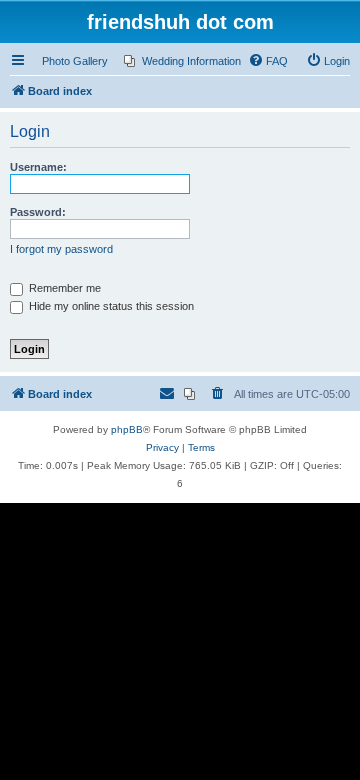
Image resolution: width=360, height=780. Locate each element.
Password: (38, 212)
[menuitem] (182, 61)
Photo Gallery (75, 61)
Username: (38, 167)
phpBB (127, 429)
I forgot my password (61, 249)
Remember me (63, 288)
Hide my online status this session (110, 306)
